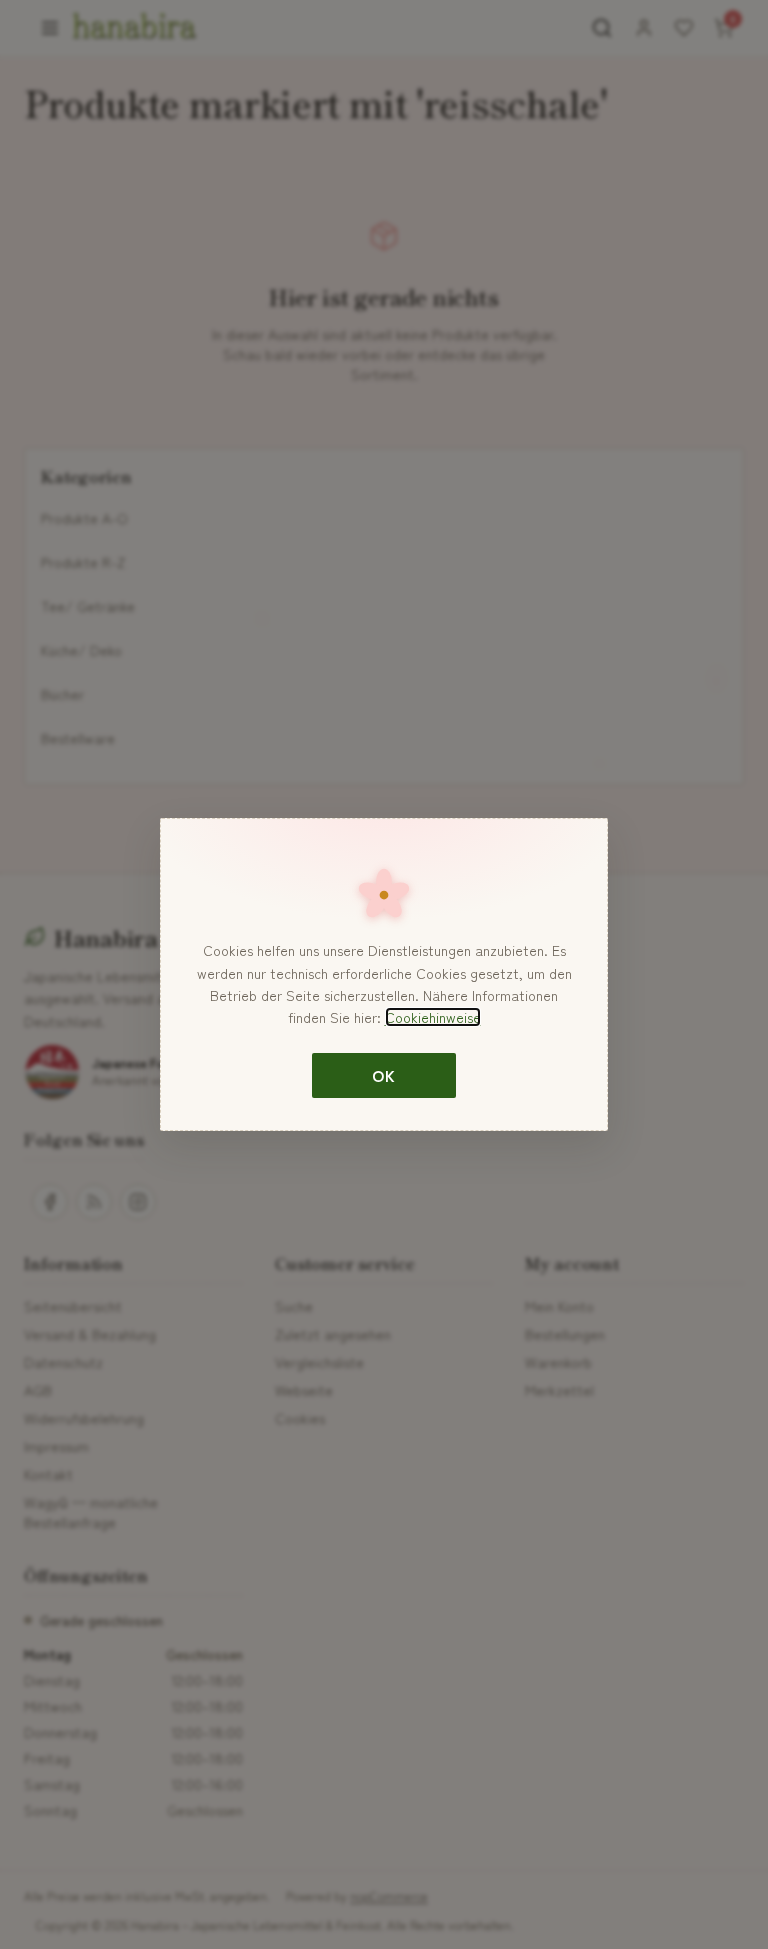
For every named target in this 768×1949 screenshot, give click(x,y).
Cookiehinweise (433, 1017)
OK (383, 1075)
